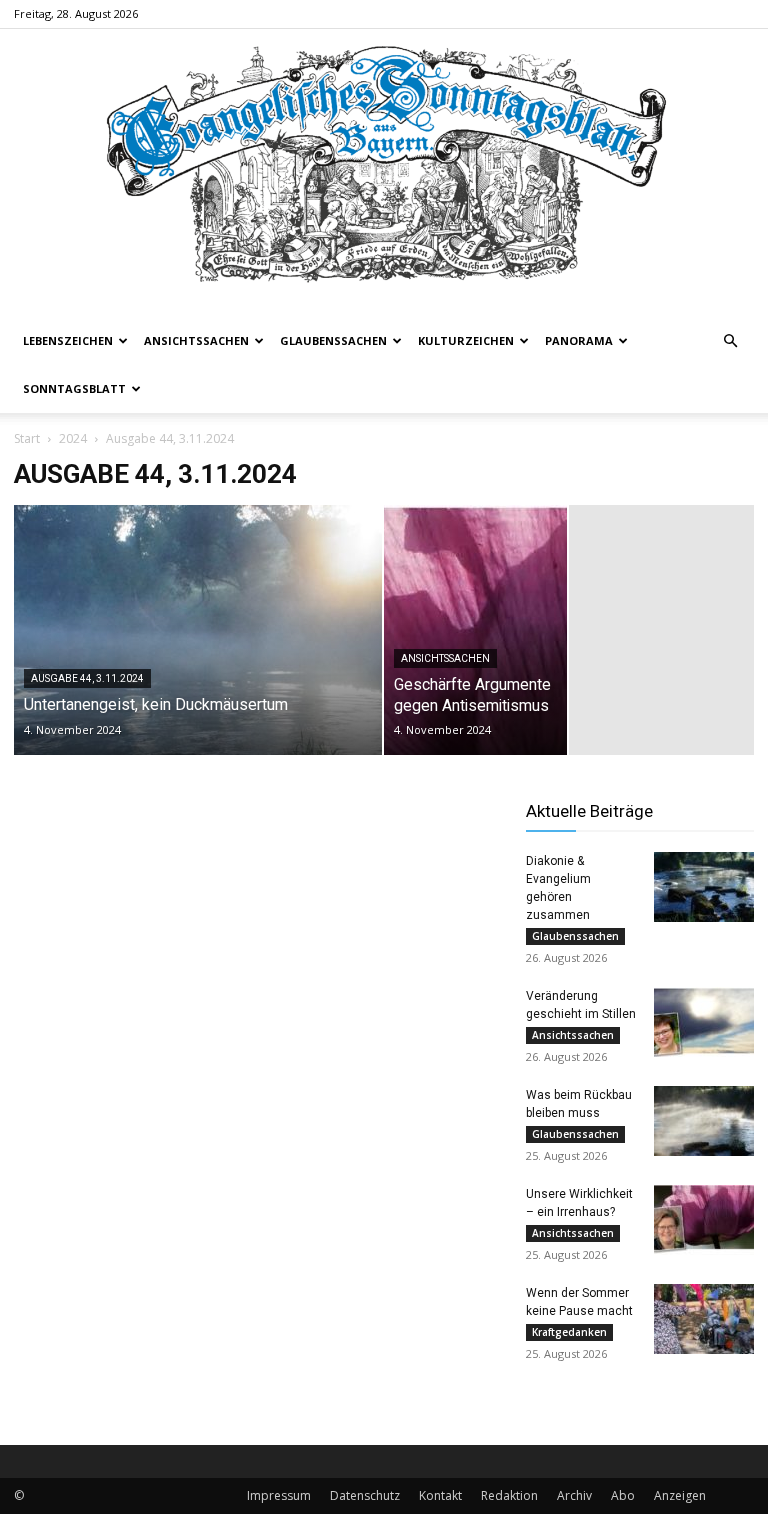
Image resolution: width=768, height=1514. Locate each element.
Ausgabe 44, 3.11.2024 (87, 678)
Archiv (574, 1495)
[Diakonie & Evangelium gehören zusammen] (704, 887)
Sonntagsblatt (74, 388)
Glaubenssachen (333, 340)
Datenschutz (365, 1495)
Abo (623, 1495)
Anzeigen (680, 1495)
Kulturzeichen (466, 340)
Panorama (579, 340)
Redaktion (509, 1495)
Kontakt (440, 1495)
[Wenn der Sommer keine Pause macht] (704, 1319)
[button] (730, 341)
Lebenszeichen (68, 340)
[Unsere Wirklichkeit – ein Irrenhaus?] (704, 1220)
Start (27, 438)
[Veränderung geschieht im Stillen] (704, 1022)
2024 (73, 438)
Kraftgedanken (569, 1332)
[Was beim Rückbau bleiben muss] (704, 1121)
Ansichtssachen (196, 340)
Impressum (279, 1495)
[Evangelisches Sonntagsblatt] (384, 173)
